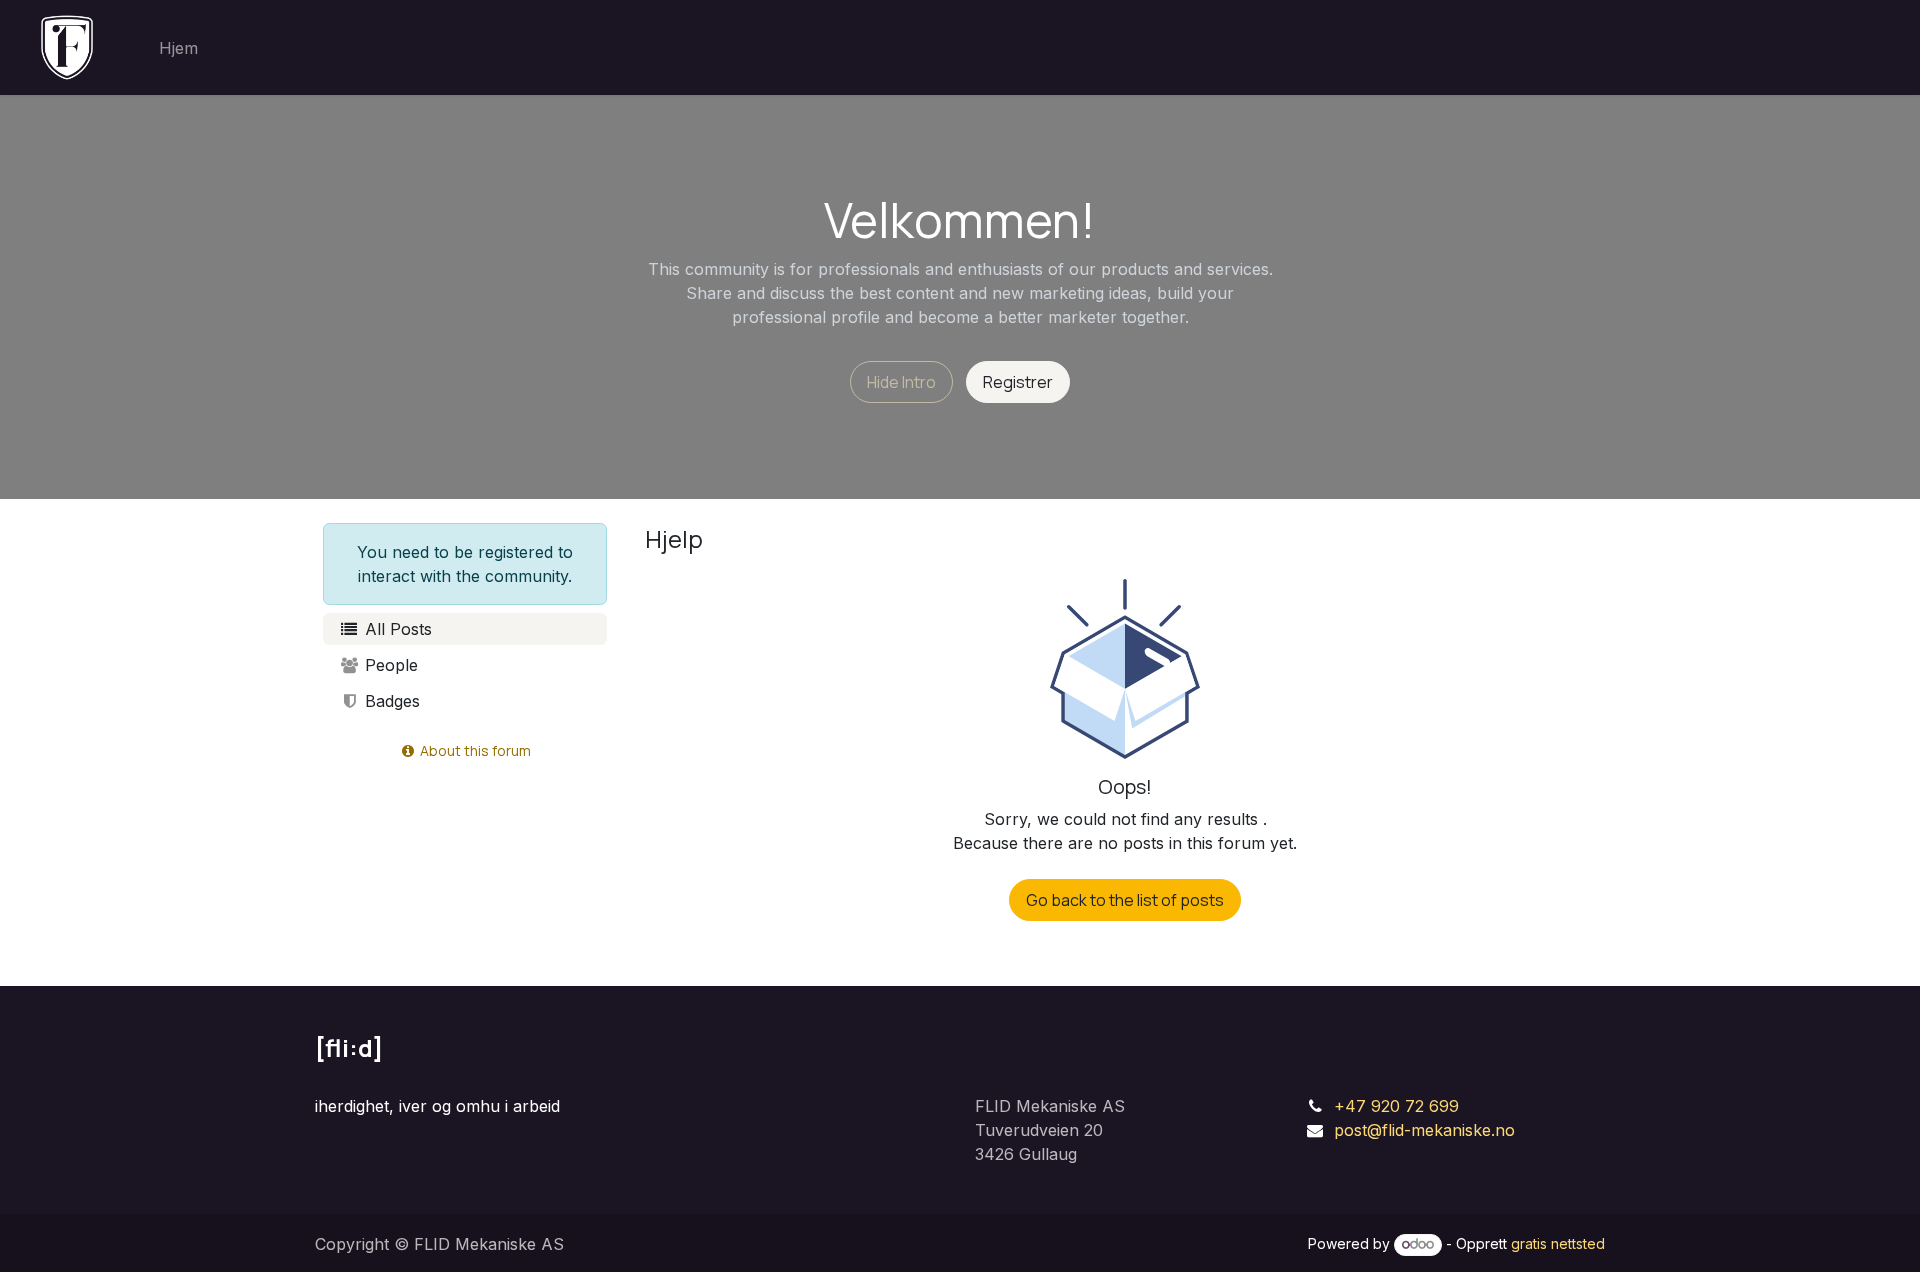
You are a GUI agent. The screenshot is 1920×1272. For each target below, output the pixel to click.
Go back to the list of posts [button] (1125, 900)
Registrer (1018, 382)
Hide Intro (901, 382)
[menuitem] (178, 48)
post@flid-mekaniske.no (1424, 1130)
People (389, 665)
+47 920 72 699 (1396, 1106)
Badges (390, 701)
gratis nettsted (1558, 1243)
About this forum (474, 750)
